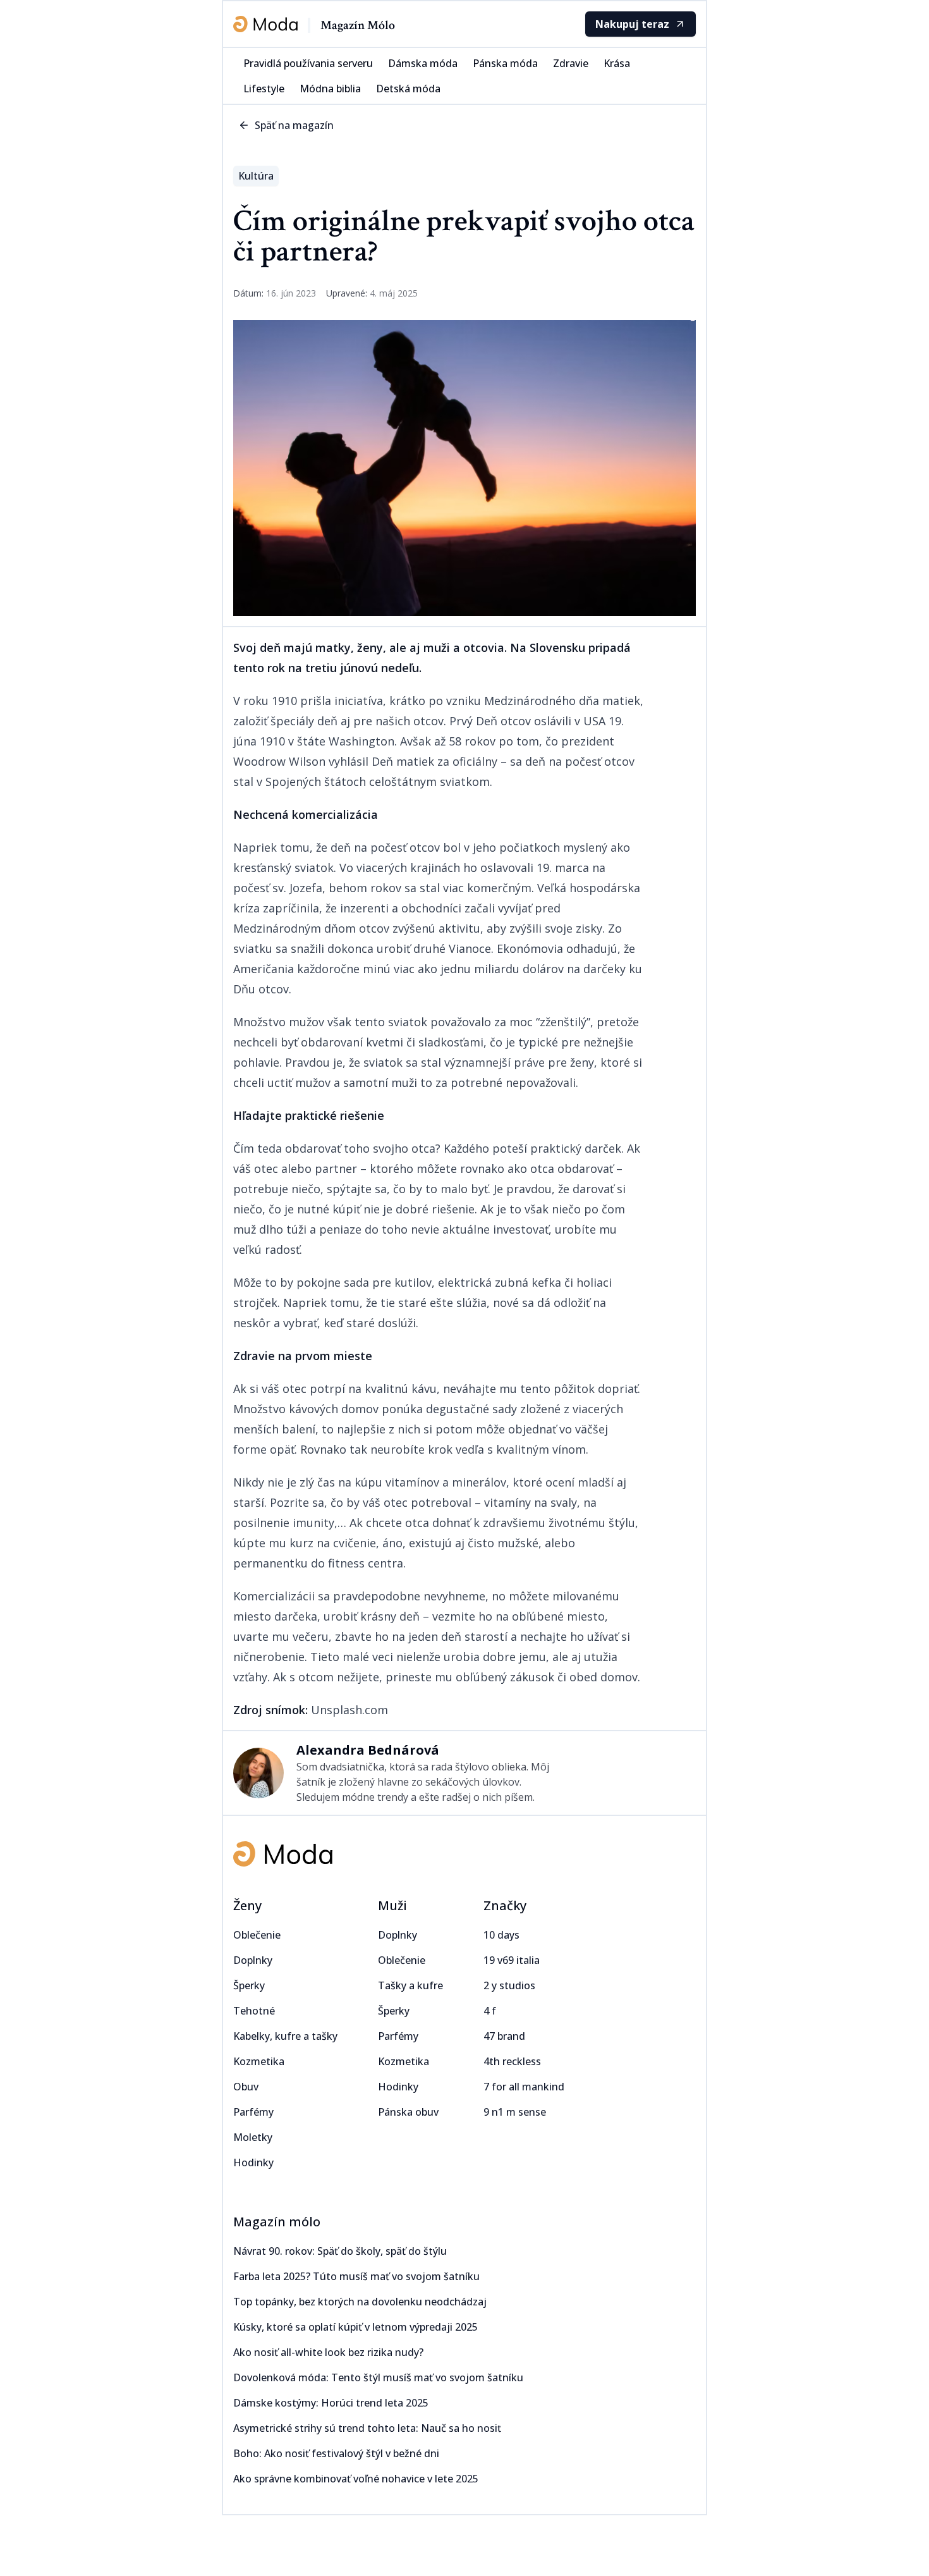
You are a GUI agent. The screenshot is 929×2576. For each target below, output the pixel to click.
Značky (505, 1905)
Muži (392, 1905)
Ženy (247, 1905)
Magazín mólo (277, 2222)
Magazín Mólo (358, 25)
